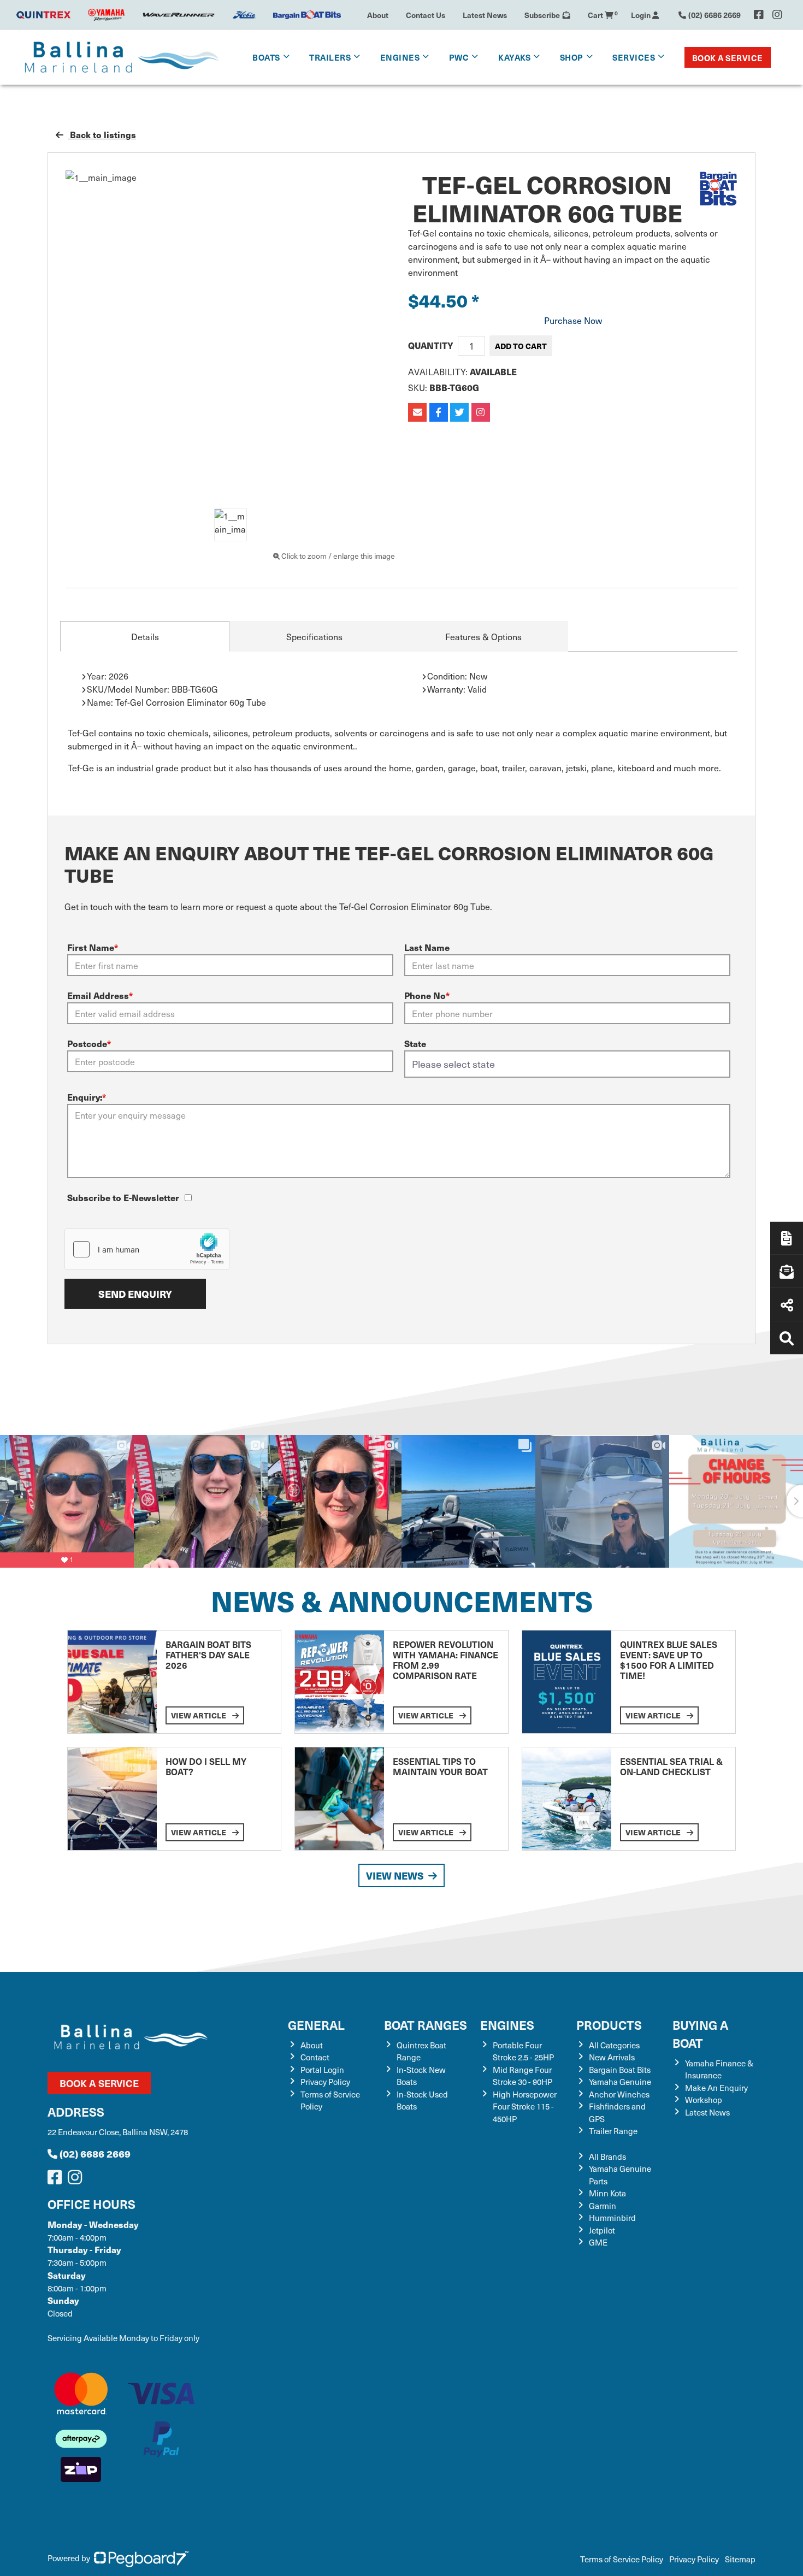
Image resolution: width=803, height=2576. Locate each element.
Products (609, 2025)
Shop (572, 57)
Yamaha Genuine (620, 2082)
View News (395, 1875)
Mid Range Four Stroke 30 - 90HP (522, 2076)
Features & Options (483, 636)
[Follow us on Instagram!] (77, 2180)
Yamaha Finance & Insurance (719, 2069)
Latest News (485, 15)
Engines (507, 2025)
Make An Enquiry (716, 2088)
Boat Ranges (426, 2025)
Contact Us (426, 15)
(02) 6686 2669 (95, 2153)
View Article (199, 1715)
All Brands (607, 2156)
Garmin (603, 2206)
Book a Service (728, 58)
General (316, 2025)
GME (598, 2242)
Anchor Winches (619, 2094)
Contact (315, 2057)
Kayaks (514, 57)
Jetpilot (602, 2230)
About (378, 15)
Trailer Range (613, 2131)
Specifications (314, 636)
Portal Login (322, 2070)
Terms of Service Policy (622, 2559)
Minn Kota (607, 2193)
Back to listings (102, 135)
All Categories (614, 2045)
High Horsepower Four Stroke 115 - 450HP (525, 2107)
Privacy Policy (325, 2082)
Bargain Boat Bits (620, 2070)
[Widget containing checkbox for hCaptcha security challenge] (147, 1249)
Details (145, 636)
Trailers (330, 57)
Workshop (704, 2100)
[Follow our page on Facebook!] (759, 15)
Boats (266, 57)
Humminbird (612, 2218)
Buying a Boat (700, 2034)
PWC (459, 57)
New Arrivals (612, 2057)
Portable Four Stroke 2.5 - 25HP (523, 2051)
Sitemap (740, 2559)
